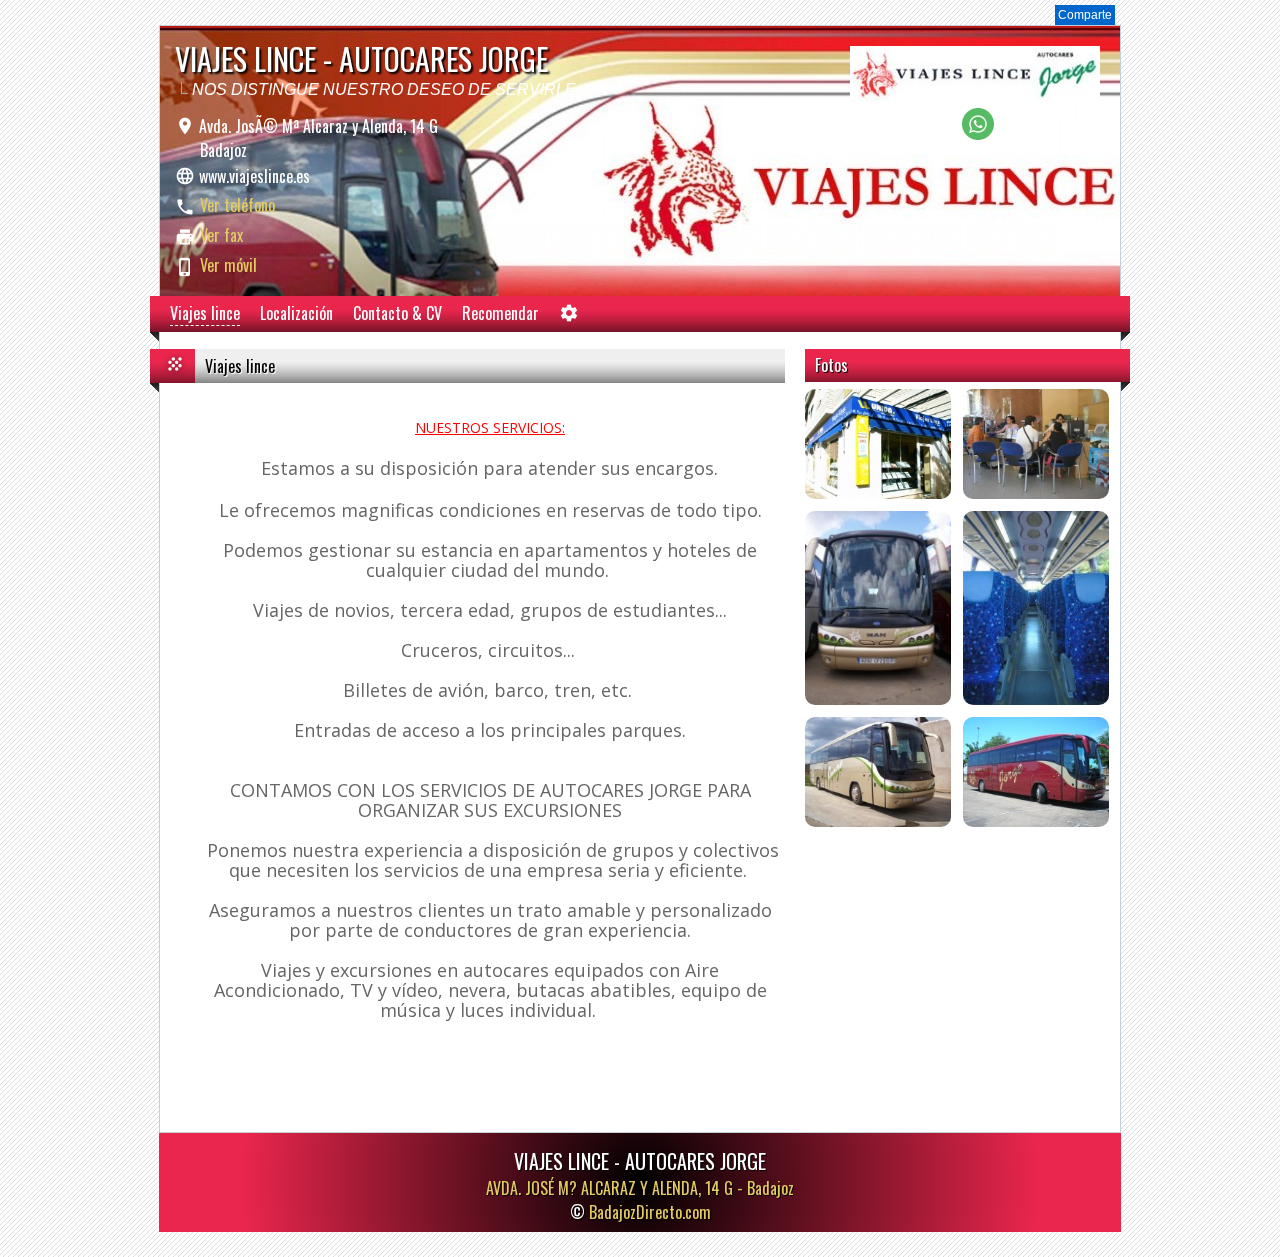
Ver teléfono (237, 205)
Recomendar (500, 313)
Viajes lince (205, 313)
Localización (296, 313)
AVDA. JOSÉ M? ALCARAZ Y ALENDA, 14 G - (640, 1188)
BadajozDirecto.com (650, 1212)
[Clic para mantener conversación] (978, 134)
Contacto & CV (397, 313)
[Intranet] (569, 317)
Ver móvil (228, 265)
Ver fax (221, 235)
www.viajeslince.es (254, 176)
